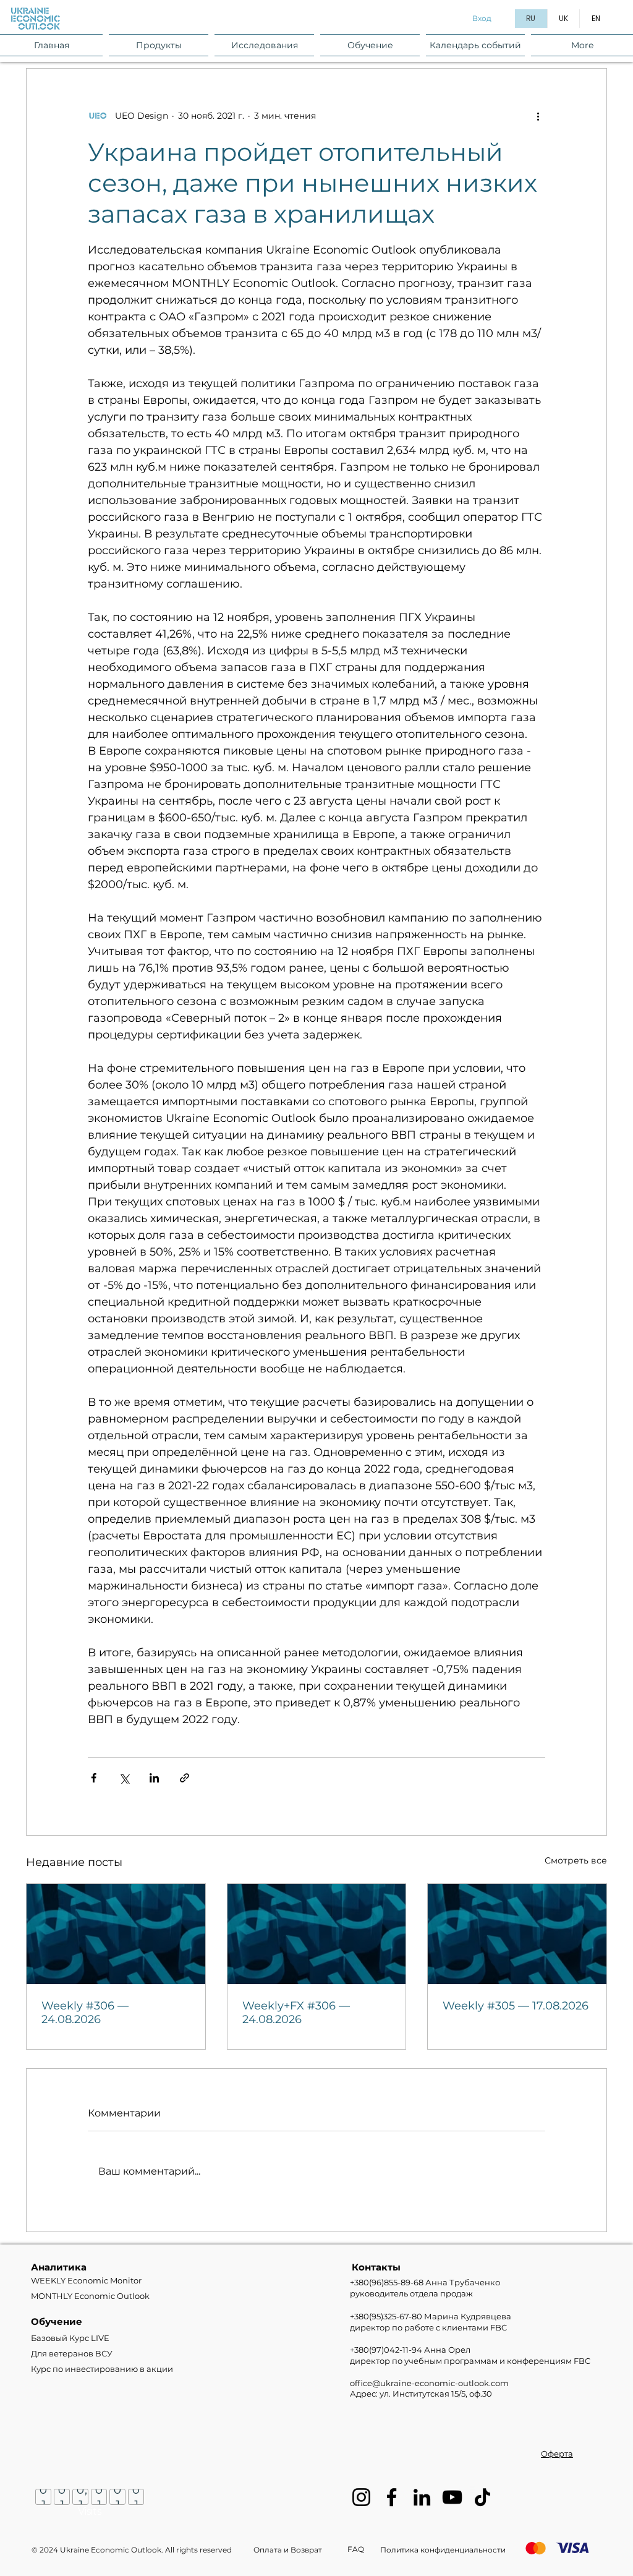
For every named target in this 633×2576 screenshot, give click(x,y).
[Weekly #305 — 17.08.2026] (517, 1934)
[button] (159, 45)
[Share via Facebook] (94, 1778)
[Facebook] (392, 2497)
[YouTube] (452, 2497)
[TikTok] (482, 2497)
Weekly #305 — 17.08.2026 (516, 2006)
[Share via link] (185, 1778)
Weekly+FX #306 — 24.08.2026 (296, 2013)
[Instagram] (361, 2497)
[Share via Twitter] (124, 1778)
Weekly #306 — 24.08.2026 (85, 2013)
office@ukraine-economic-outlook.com (429, 2383)
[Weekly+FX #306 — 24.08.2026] (317, 1934)
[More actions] (538, 116)
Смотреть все (576, 1860)
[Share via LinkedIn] (154, 1778)
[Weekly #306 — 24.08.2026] (116, 1934)
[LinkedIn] (422, 2497)
